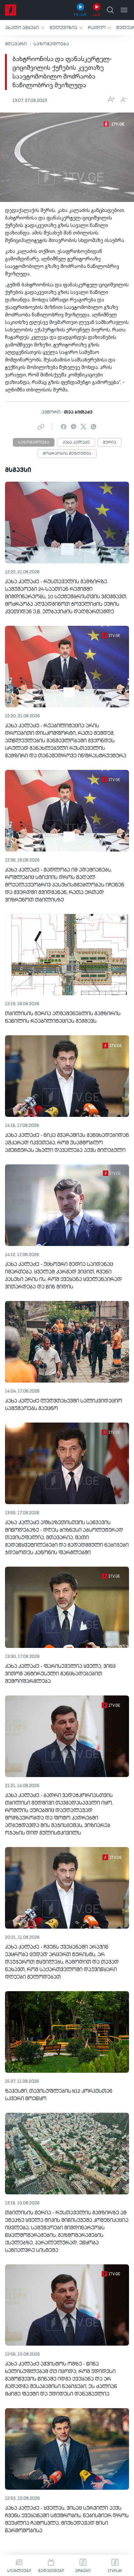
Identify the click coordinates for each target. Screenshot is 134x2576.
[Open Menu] (124, 10)
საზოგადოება (51, 44)
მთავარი (16, 44)
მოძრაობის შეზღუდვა (67, 454)
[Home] (11, 10)
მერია (110, 443)
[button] (25, 28)
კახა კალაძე (76, 443)
